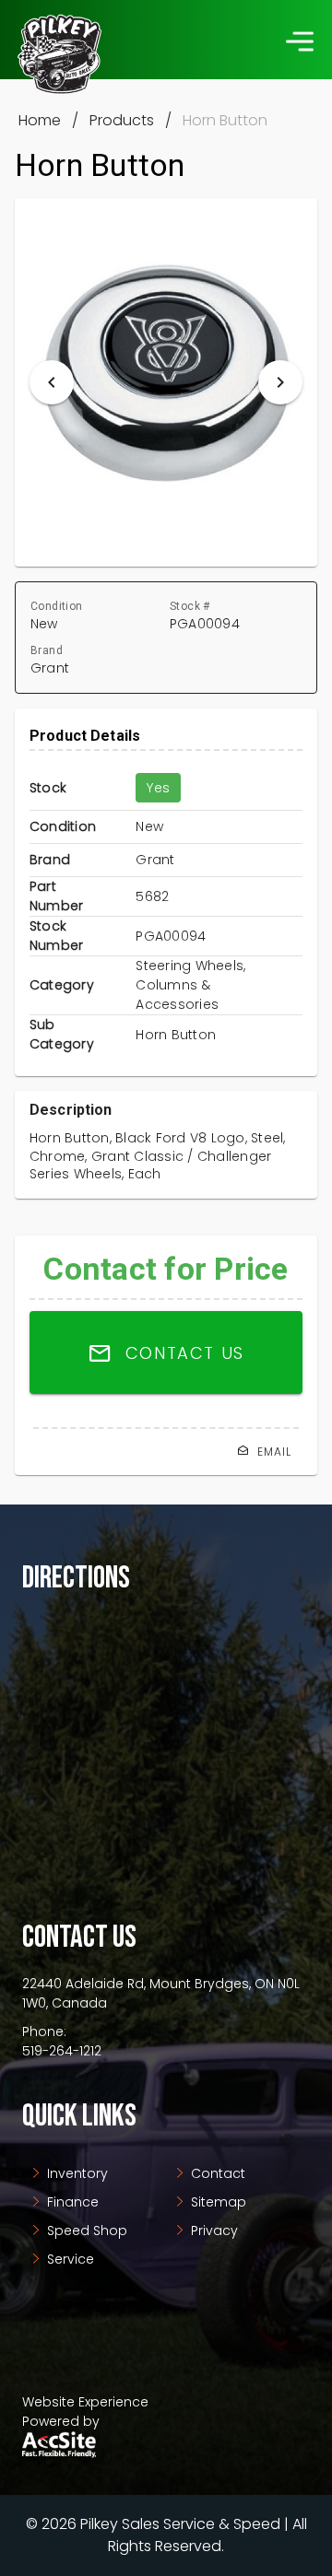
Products (122, 120)
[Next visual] (280, 382)
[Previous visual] (52, 382)
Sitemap (217, 2202)
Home (40, 120)
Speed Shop (85, 2231)
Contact (216, 2173)
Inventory (76, 2173)
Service (69, 2259)
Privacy (213, 2231)
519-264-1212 (62, 2051)
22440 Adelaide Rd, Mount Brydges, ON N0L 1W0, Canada (161, 1993)
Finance (71, 2202)
